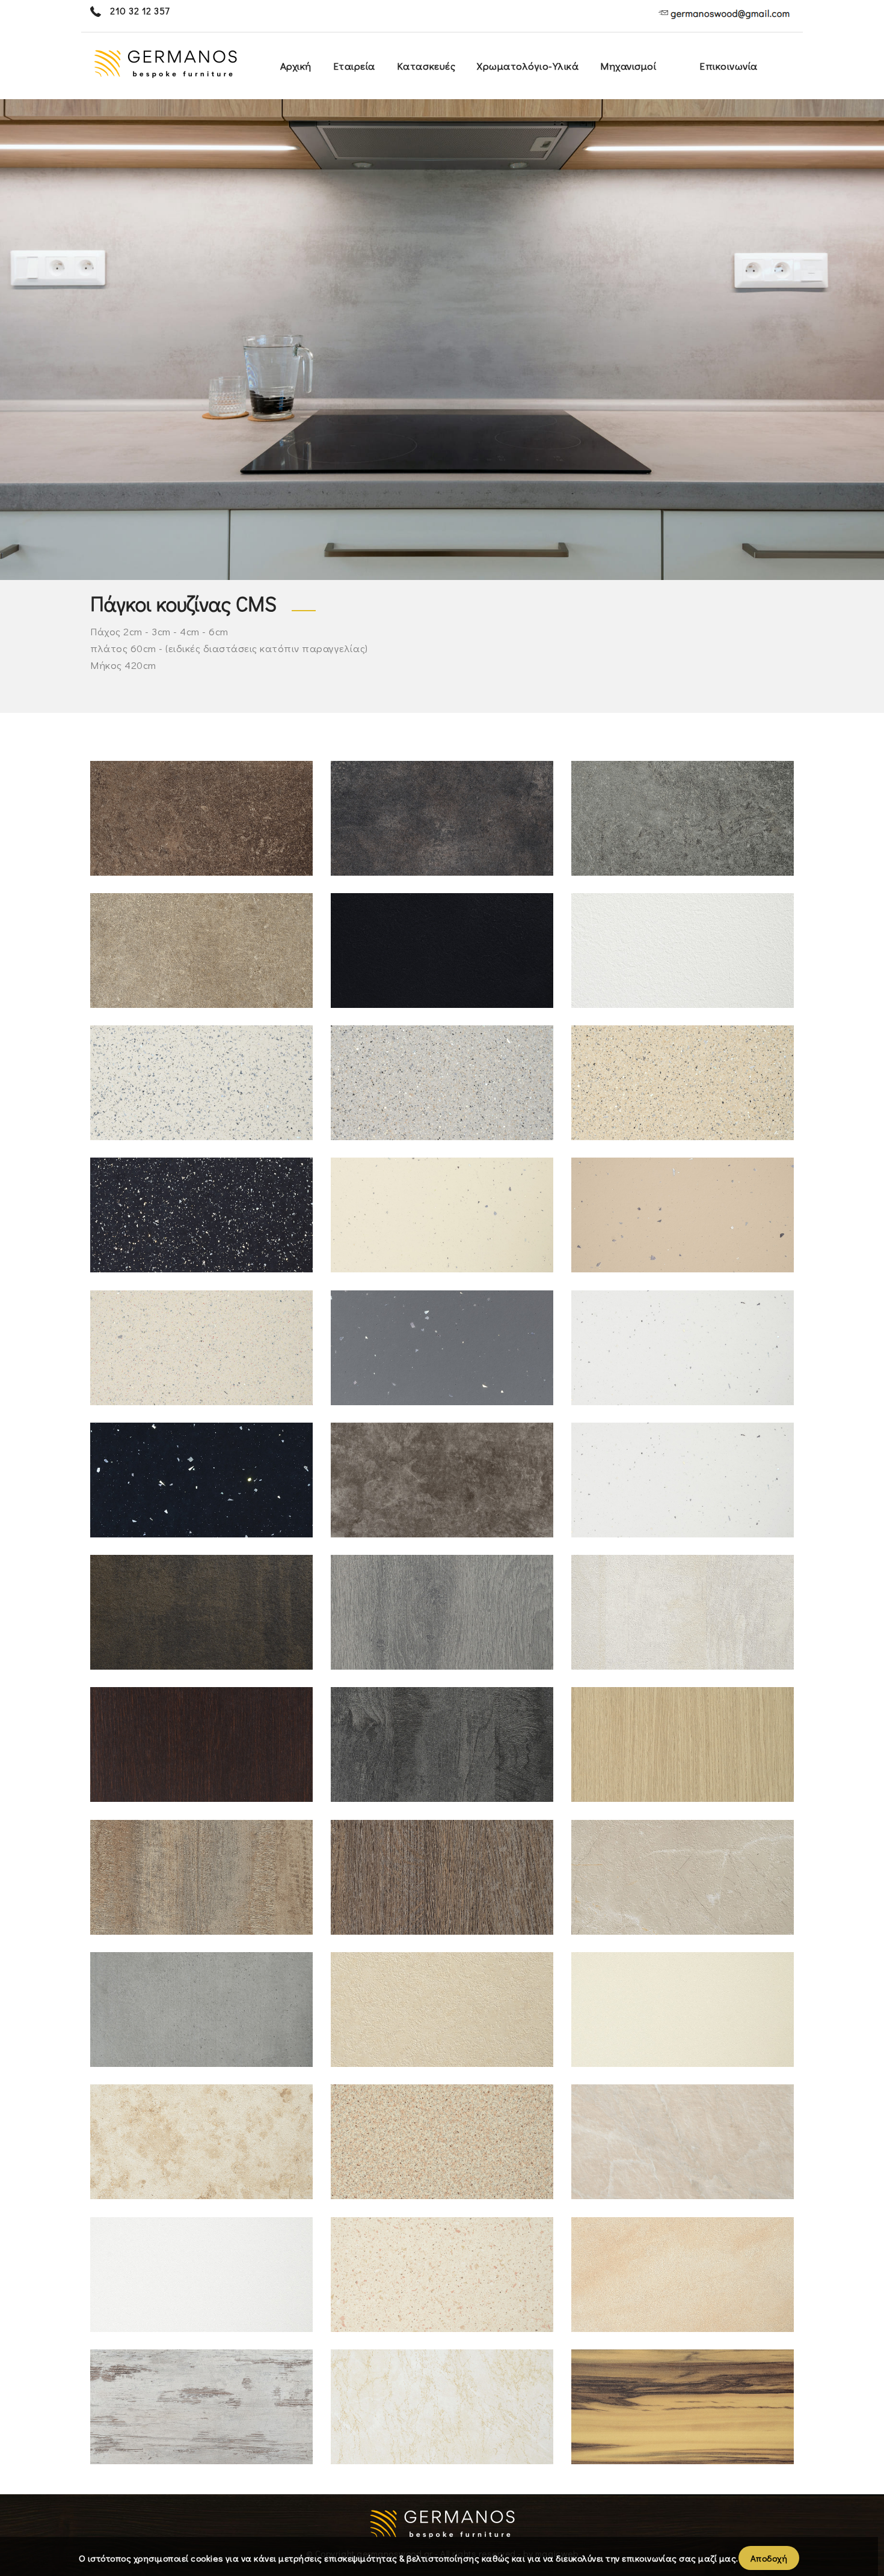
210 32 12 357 (139, 11)
